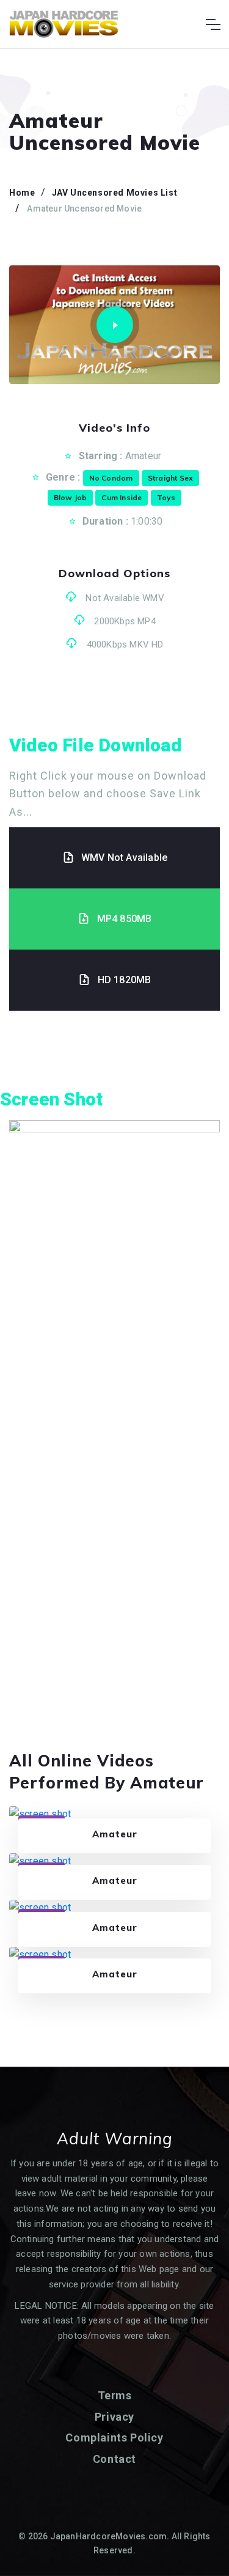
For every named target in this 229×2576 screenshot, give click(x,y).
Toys (166, 497)
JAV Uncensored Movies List (115, 193)
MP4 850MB (125, 919)
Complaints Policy (114, 2438)
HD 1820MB (125, 980)
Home (22, 193)
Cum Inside (122, 497)
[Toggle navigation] (213, 24)
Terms (115, 2395)
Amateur (143, 456)
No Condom (111, 478)
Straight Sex (170, 478)
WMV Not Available (124, 858)
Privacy (114, 2417)
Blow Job (71, 497)
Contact (114, 2459)
